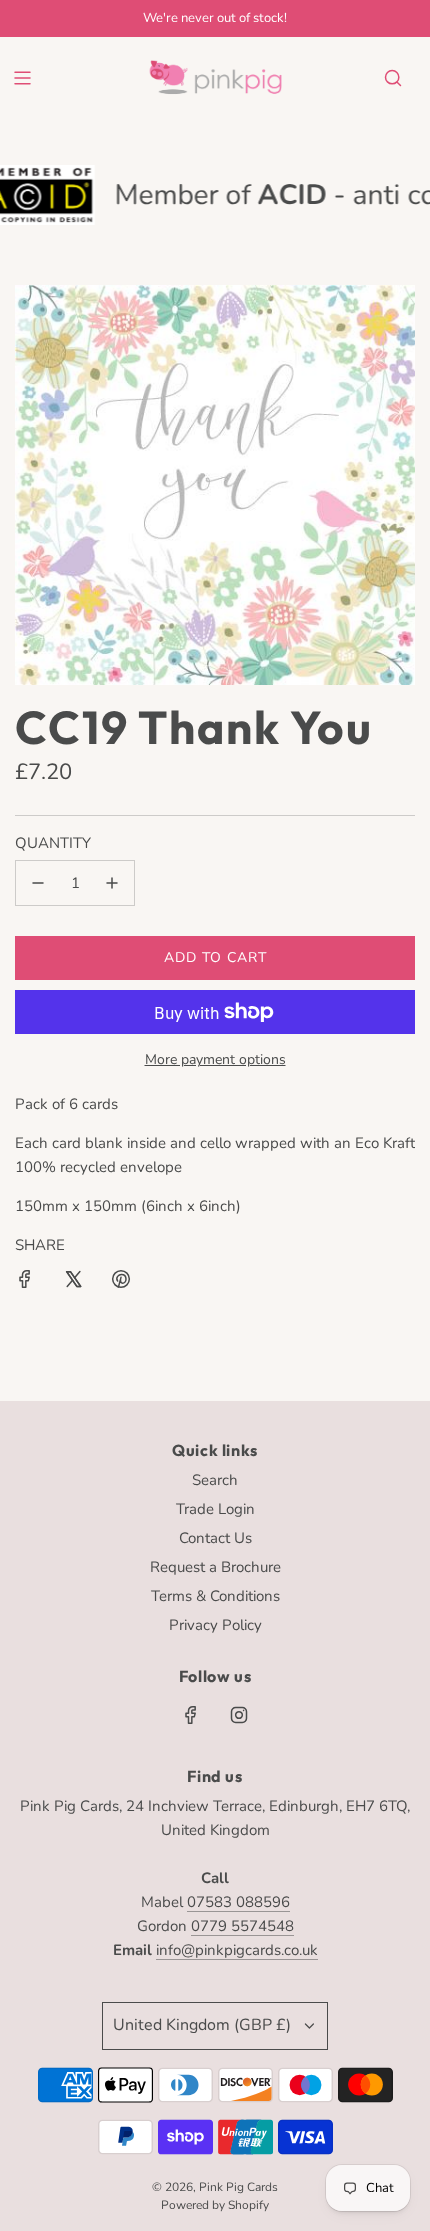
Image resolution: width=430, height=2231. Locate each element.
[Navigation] (22, 78)
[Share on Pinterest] (121, 1282)
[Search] (393, 78)
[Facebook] (191, 1715)
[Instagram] (239, 1715)
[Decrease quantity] (38, 883)
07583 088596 (238, 1902)
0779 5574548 (242, 1926)
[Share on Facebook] (25, 1282)
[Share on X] (73, 1282)
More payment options (215, 1059)
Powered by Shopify (215, 2205)
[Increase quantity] (112, 883)
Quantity (53, 843)
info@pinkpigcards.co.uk (237, 1950)
